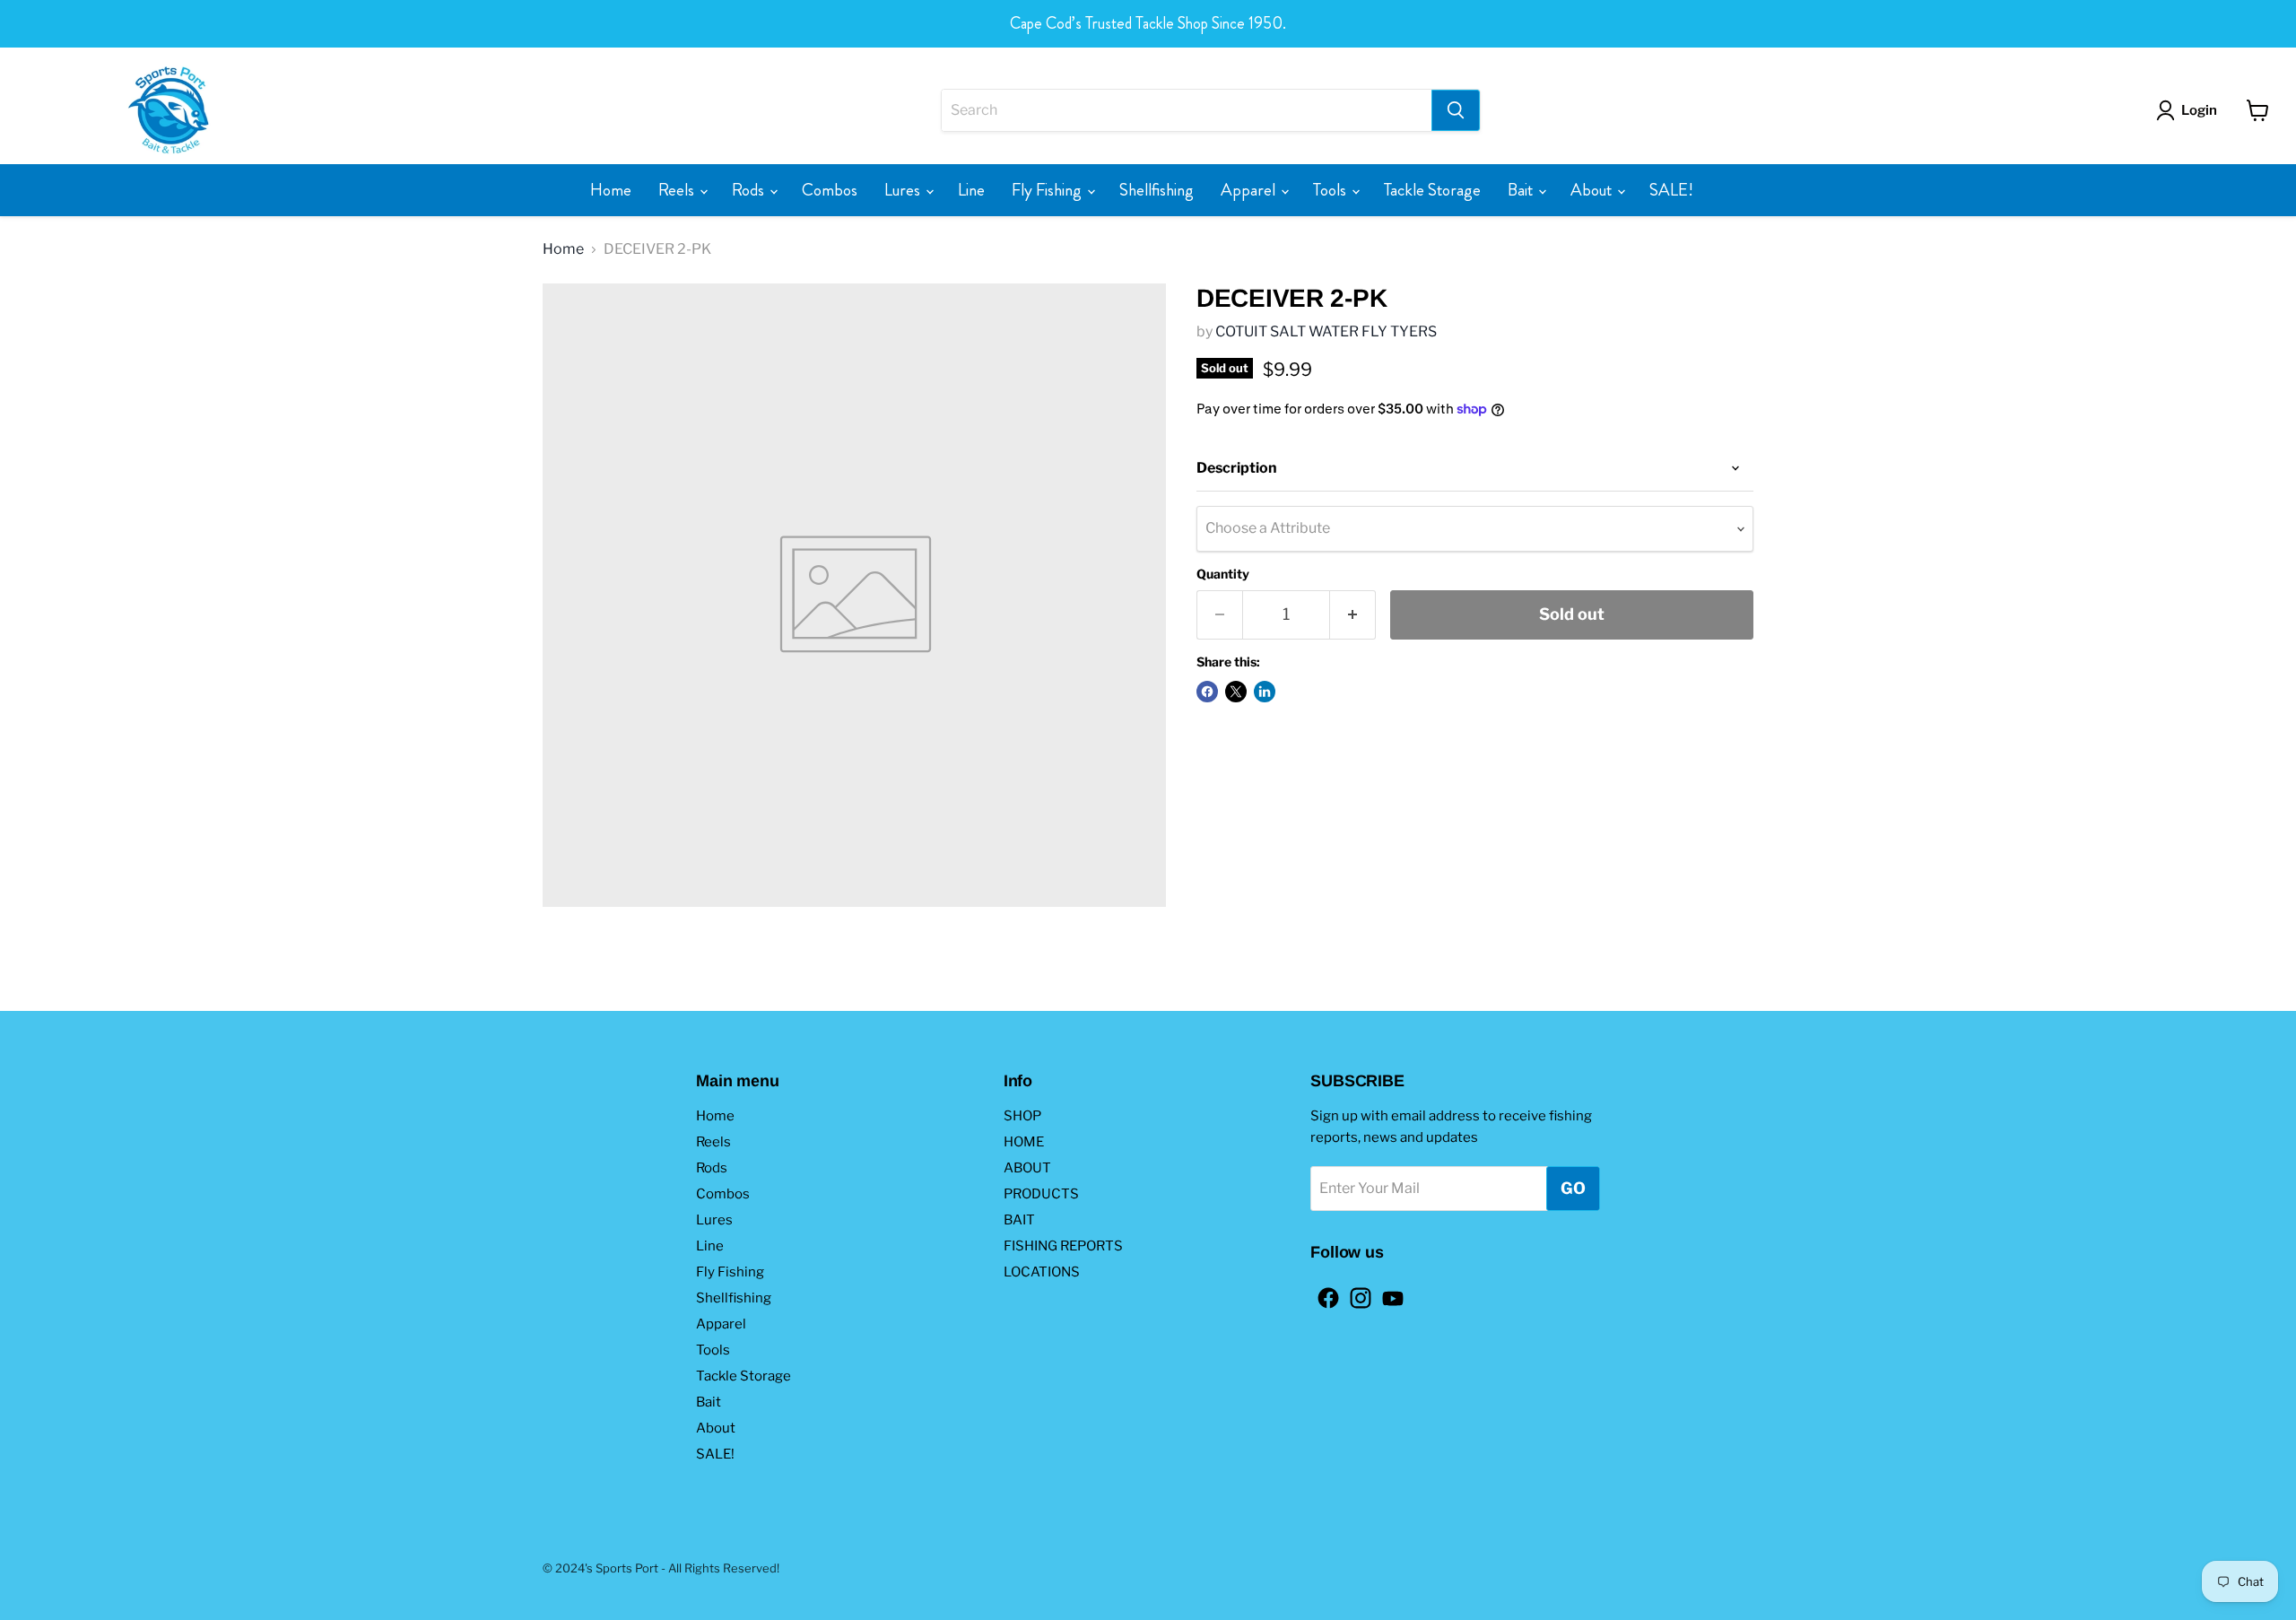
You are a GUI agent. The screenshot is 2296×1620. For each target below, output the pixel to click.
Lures (904, 190)
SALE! (1671, 190)
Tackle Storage (1432, 190)
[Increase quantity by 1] (1353, 615)
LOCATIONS (1042, 1272)
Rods (750, 190)
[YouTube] (1387, 1293)
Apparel (1250, 190)
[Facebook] (1323, 1293)
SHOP (1022, 1116)
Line (971, 190)
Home (611, 190)
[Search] (1456, 110)
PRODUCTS (1041, 1194)
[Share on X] (1236, 692)
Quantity (1223, 574)
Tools (1331, 190)
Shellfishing (1157, 190)
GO (1573, 1188)
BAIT (1019, 1220)
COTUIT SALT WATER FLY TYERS (1326, 331)
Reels (678, 190)
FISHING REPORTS (1063, 1246)
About (1593, 190)
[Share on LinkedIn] (1265, 692)
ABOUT (1027, 1168)
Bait (1522, 190)
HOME (1024, 1142)
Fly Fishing (1048, 190)
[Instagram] (1355, 1293)
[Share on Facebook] (1207, 692)
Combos (830, 190)
